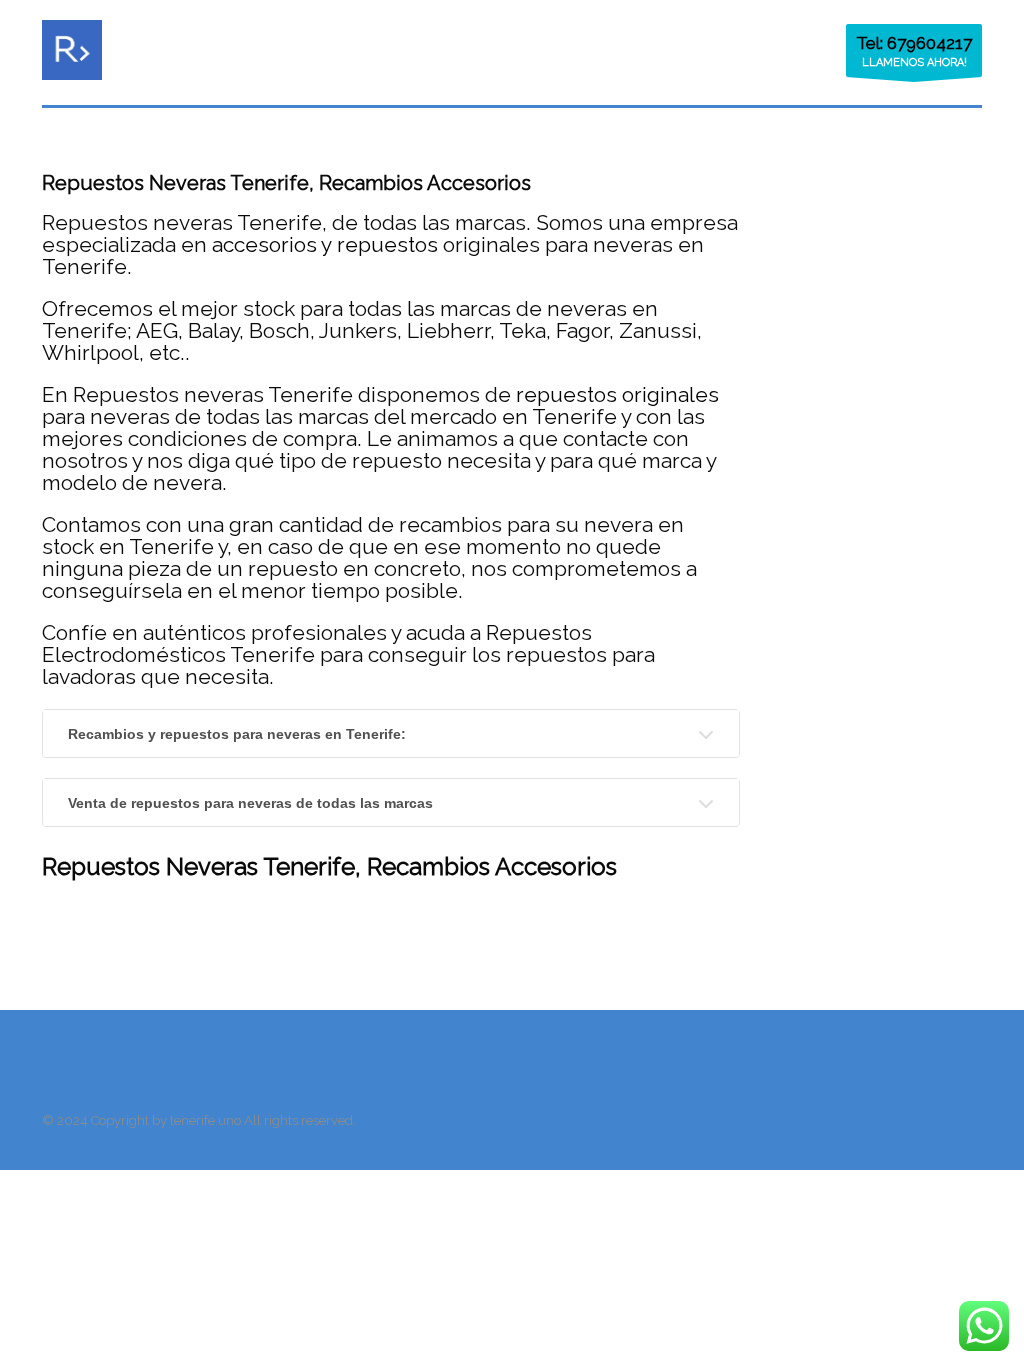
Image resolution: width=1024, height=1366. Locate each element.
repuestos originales (617, 394)
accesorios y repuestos (325, 244)
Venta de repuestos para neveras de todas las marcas (250, 803)
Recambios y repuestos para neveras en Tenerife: (237, 734)
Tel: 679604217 (914, 43)
